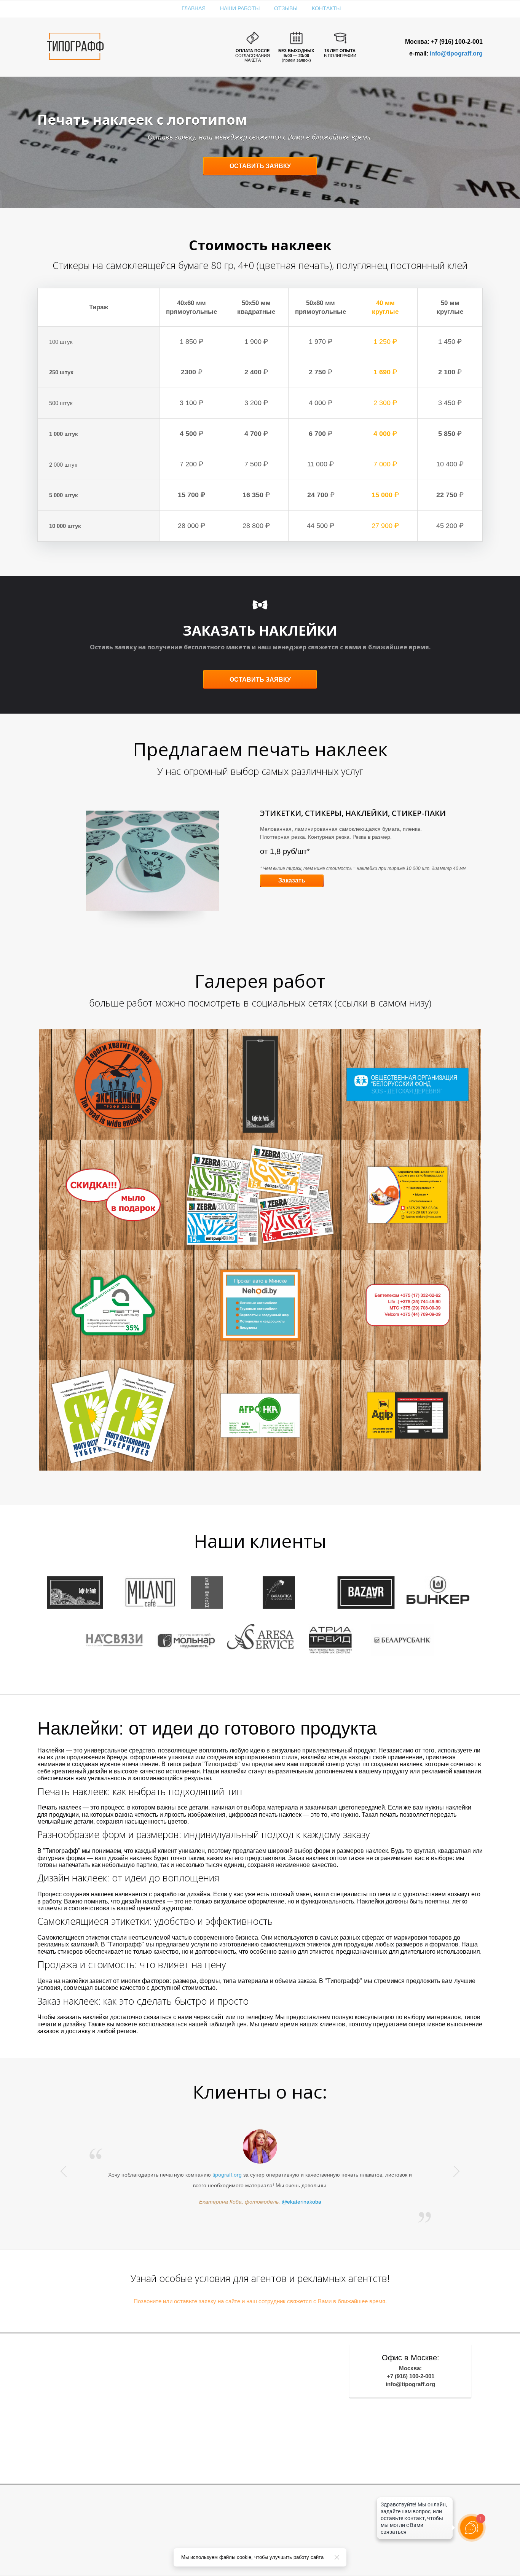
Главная (194, 8)
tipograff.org (227, 2175)
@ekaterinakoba (301, 2202)
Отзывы (286, 8)
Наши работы (240, 8)
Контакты (326, 8)
